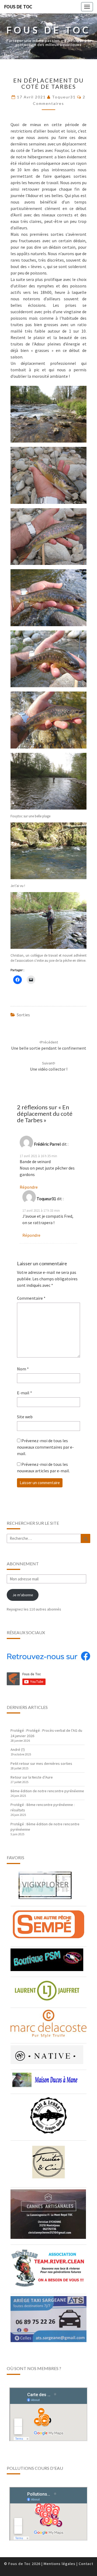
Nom (23, 1369)
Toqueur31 (64, 97)
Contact (86, 2564)
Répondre (29, 1187)
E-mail (25, 1393)
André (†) (18, 1750)
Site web (25, 1417)
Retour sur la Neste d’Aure (32, 1777)
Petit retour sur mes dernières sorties (41, 1763)
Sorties (23, 1015)
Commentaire (31, 1298)
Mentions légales (60, 2564)
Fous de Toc (18, 7)
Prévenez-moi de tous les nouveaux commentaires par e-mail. (45, 1447)
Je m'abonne (23, 1595)
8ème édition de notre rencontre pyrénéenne (47, 1791)
